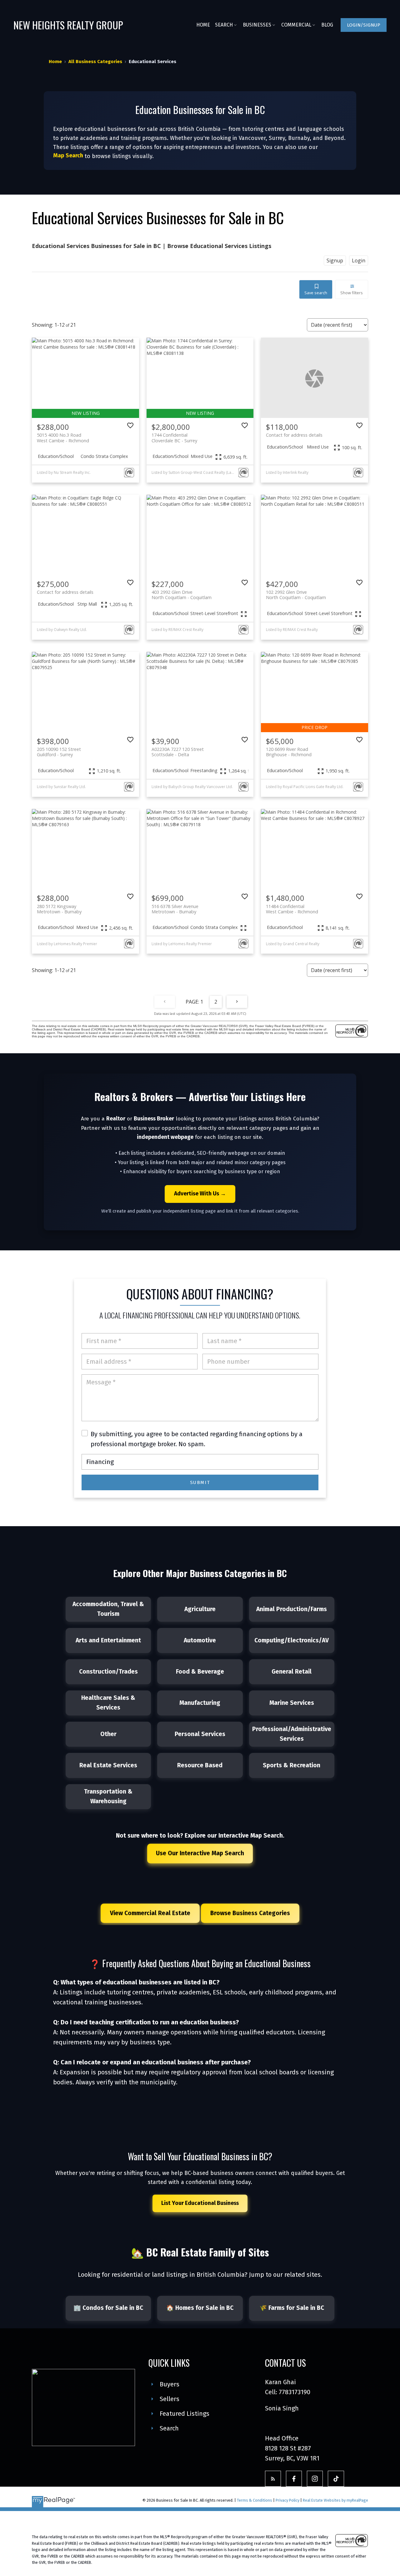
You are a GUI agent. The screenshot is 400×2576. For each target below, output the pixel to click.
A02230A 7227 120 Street (178, 752)
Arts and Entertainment (108, 1640)
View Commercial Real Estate (150, 1913)
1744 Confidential (174, 438)
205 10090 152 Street (59, 752)
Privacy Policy (287, 2500)
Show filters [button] (352, 293)
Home (55, 62)
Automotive (200, 1640)
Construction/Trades (108, 1672)
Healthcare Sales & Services (108, 1703)
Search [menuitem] (224, 25)
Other (108, 1734)
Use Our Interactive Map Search (200, 1852)
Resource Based (200, 1765)
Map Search (68, 156)
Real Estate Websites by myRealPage (335, 2500)
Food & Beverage (200, 1672)
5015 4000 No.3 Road (63, 438)
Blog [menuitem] (327, 25)
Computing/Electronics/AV (292, 1640)
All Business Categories (95, 62)
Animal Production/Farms (292, 1609)
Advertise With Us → (200, 1194)
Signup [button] (335, 261)
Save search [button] (316, 293)
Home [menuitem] (203, 25)
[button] (364, 25)
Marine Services (292, 1703)
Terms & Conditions (255, 2500)
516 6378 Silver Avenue (175, 909)
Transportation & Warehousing (108, 1797)
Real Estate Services (108, 1765)
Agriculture (200, 1609)
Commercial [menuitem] (296, 25)
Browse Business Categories (250, 1913)
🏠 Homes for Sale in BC (200, 2308)
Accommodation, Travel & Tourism (108, 1609)
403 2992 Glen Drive (182, 595)
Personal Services (200, 1734)
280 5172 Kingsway (59, 909)
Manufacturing (200, 1703)
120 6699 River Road (289, 752)
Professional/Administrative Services (292, 1734)
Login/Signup (364, 25)
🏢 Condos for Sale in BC (108, 2308)
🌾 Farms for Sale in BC (292, 2308)
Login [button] (359, 261)
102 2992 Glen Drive (296, 595)
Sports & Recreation (292, 1765)
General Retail (292, 1672)
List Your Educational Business (200, 2203)
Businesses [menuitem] (257, 25)
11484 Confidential (292, 909)
